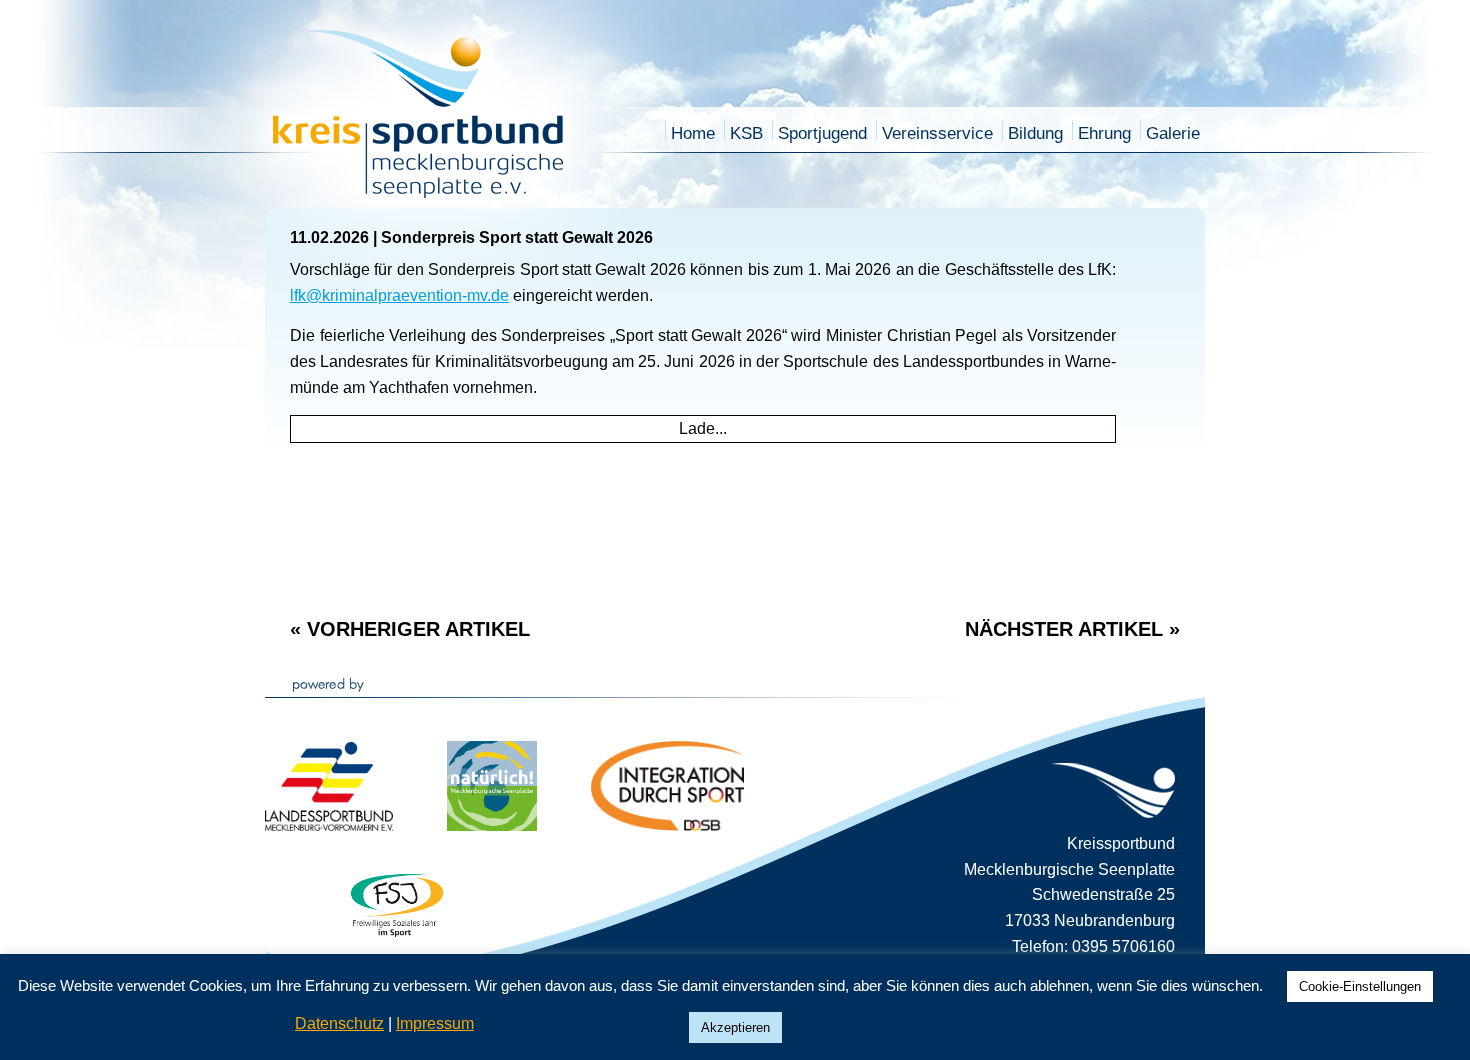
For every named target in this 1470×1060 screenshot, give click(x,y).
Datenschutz (339, 1023)
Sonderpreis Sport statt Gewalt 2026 (517, 237)
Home (693, 134)
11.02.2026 (329, 237)
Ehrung (1104, 134)
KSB (746, 134)
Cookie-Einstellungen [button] (1360, 986)
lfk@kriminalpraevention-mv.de (399, 295)
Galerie (1173, 134)
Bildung (1035, 134)
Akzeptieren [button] (735, 1027)
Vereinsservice (937, 134)
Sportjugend (822, 134)
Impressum (435, 1023)
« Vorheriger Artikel (410, 629)
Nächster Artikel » (1072, 629)
